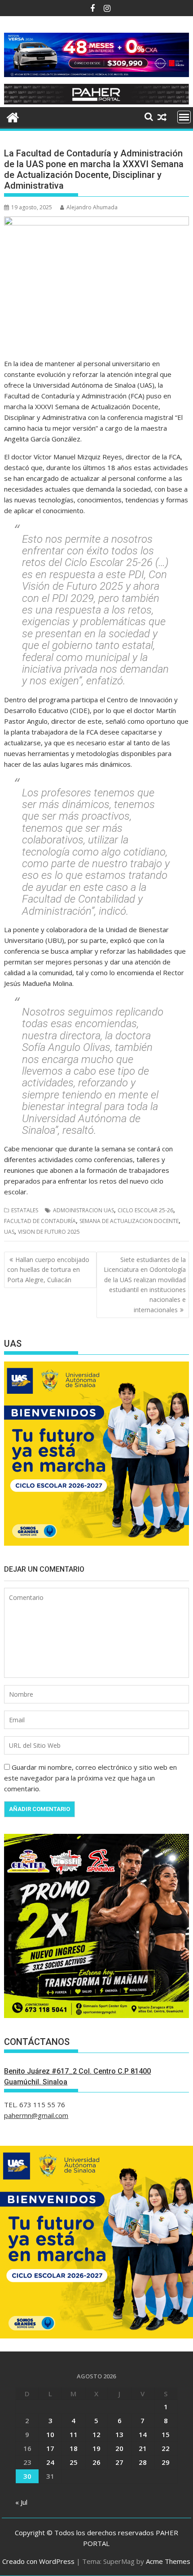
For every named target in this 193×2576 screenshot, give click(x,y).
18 (74, 2448)
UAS (9, 1232)
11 (74, 2434)
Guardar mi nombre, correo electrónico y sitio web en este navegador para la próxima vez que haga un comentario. (90, 1778)
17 (50, 2448)
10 (50, 2434)
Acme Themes (168, 2561)
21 (143, 2448)
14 (143, 2434)
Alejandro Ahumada (92, 207)
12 (96, 2434)
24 (50, 2462)
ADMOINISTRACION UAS (83, 1210)
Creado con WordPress (38, 2561)
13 (119, 2434)
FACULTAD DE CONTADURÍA (40, 1221)
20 (119, 2448)
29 (166, 2462)
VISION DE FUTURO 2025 (49, 1232)
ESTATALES (25, 1210)
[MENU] (184, 117)
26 (96, 2462)
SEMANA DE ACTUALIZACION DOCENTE (129, 1221)
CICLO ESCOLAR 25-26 (145, 1210)
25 (74, 2462)
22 (166, 2448)
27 (119, 2462)
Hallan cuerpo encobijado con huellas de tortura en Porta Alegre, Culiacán (48, 1270)
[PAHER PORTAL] (13, 116)
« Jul (21, 2502)
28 (143, 2462)
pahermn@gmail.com (36, 2115)
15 (166, 2434)
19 (96, 2448)
